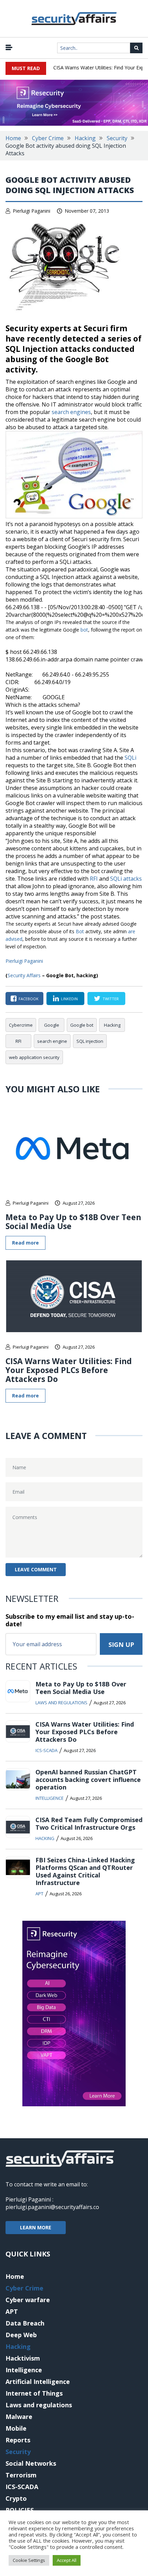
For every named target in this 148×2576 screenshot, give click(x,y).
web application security (34, 1057)
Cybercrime (21, 1025)
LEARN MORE (36, 2227)
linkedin (69, 999)
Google (52, 1025)
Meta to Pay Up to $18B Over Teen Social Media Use (73, 1222)
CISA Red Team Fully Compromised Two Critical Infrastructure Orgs (89, 1824)
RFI (94, 879)
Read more (25, 1243)
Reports (18, 2440)
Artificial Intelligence (38, 2382)
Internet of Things (34, 2393)
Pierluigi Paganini (31, 211)
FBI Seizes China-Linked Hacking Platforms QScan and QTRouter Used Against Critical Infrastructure (85, 1871)
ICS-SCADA (46, 1750)
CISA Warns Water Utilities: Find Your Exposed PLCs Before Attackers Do (69, 1370)
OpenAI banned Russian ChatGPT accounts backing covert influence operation (88, 1780)
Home (13, 138)
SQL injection (90, 1041)
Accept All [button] (67, 2560)
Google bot (82, 1025)
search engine (52, 1041)
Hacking (85, 138)
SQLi (130, 758)
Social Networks (31, 2463)
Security (117, 138)
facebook (29, 999)
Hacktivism (23, 2358)
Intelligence (50, 1798)
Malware (19, 2417)
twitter (111, 999)
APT (39, 1894)
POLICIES (20, 2510)
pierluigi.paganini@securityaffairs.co (52, 2207)
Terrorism (21, 2475)
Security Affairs (24, 975)
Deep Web (21, 2335)
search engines (71, 412)
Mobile (16, 2428)
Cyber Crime (48, 138)
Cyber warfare (28, 2300)
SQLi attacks (126, 879)
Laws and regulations (61, 1703)
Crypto (16, 2498)
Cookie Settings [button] (29, 2560)
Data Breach (25, 2323)
